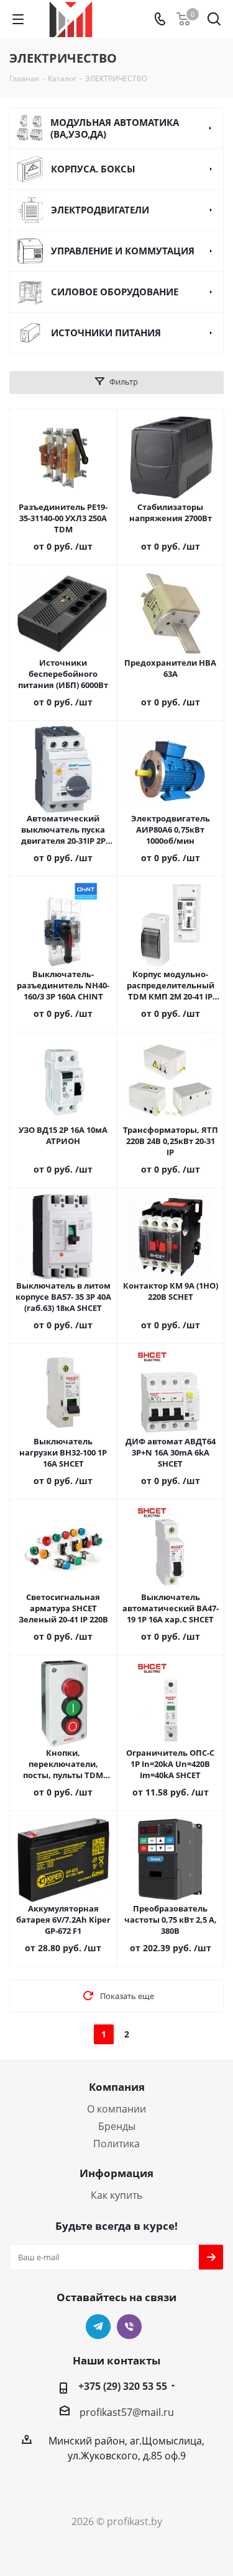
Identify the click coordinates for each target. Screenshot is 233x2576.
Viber (129, 2327)
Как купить (116, 2195)
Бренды (117, 2126)
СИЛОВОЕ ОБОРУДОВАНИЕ (115, 292)
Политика (116, 2144)
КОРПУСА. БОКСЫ (93, 169)
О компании (116, 2109)
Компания (117, 2087)
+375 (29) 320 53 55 (123, 2386)
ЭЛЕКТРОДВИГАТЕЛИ (100, 210)
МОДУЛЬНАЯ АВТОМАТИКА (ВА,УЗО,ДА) (115, 128)
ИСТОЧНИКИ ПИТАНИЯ (106, 333)
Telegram (98, 2327)
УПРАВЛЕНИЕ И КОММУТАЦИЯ (123, 251)
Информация (116, 2173)
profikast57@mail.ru (127, 2412)
